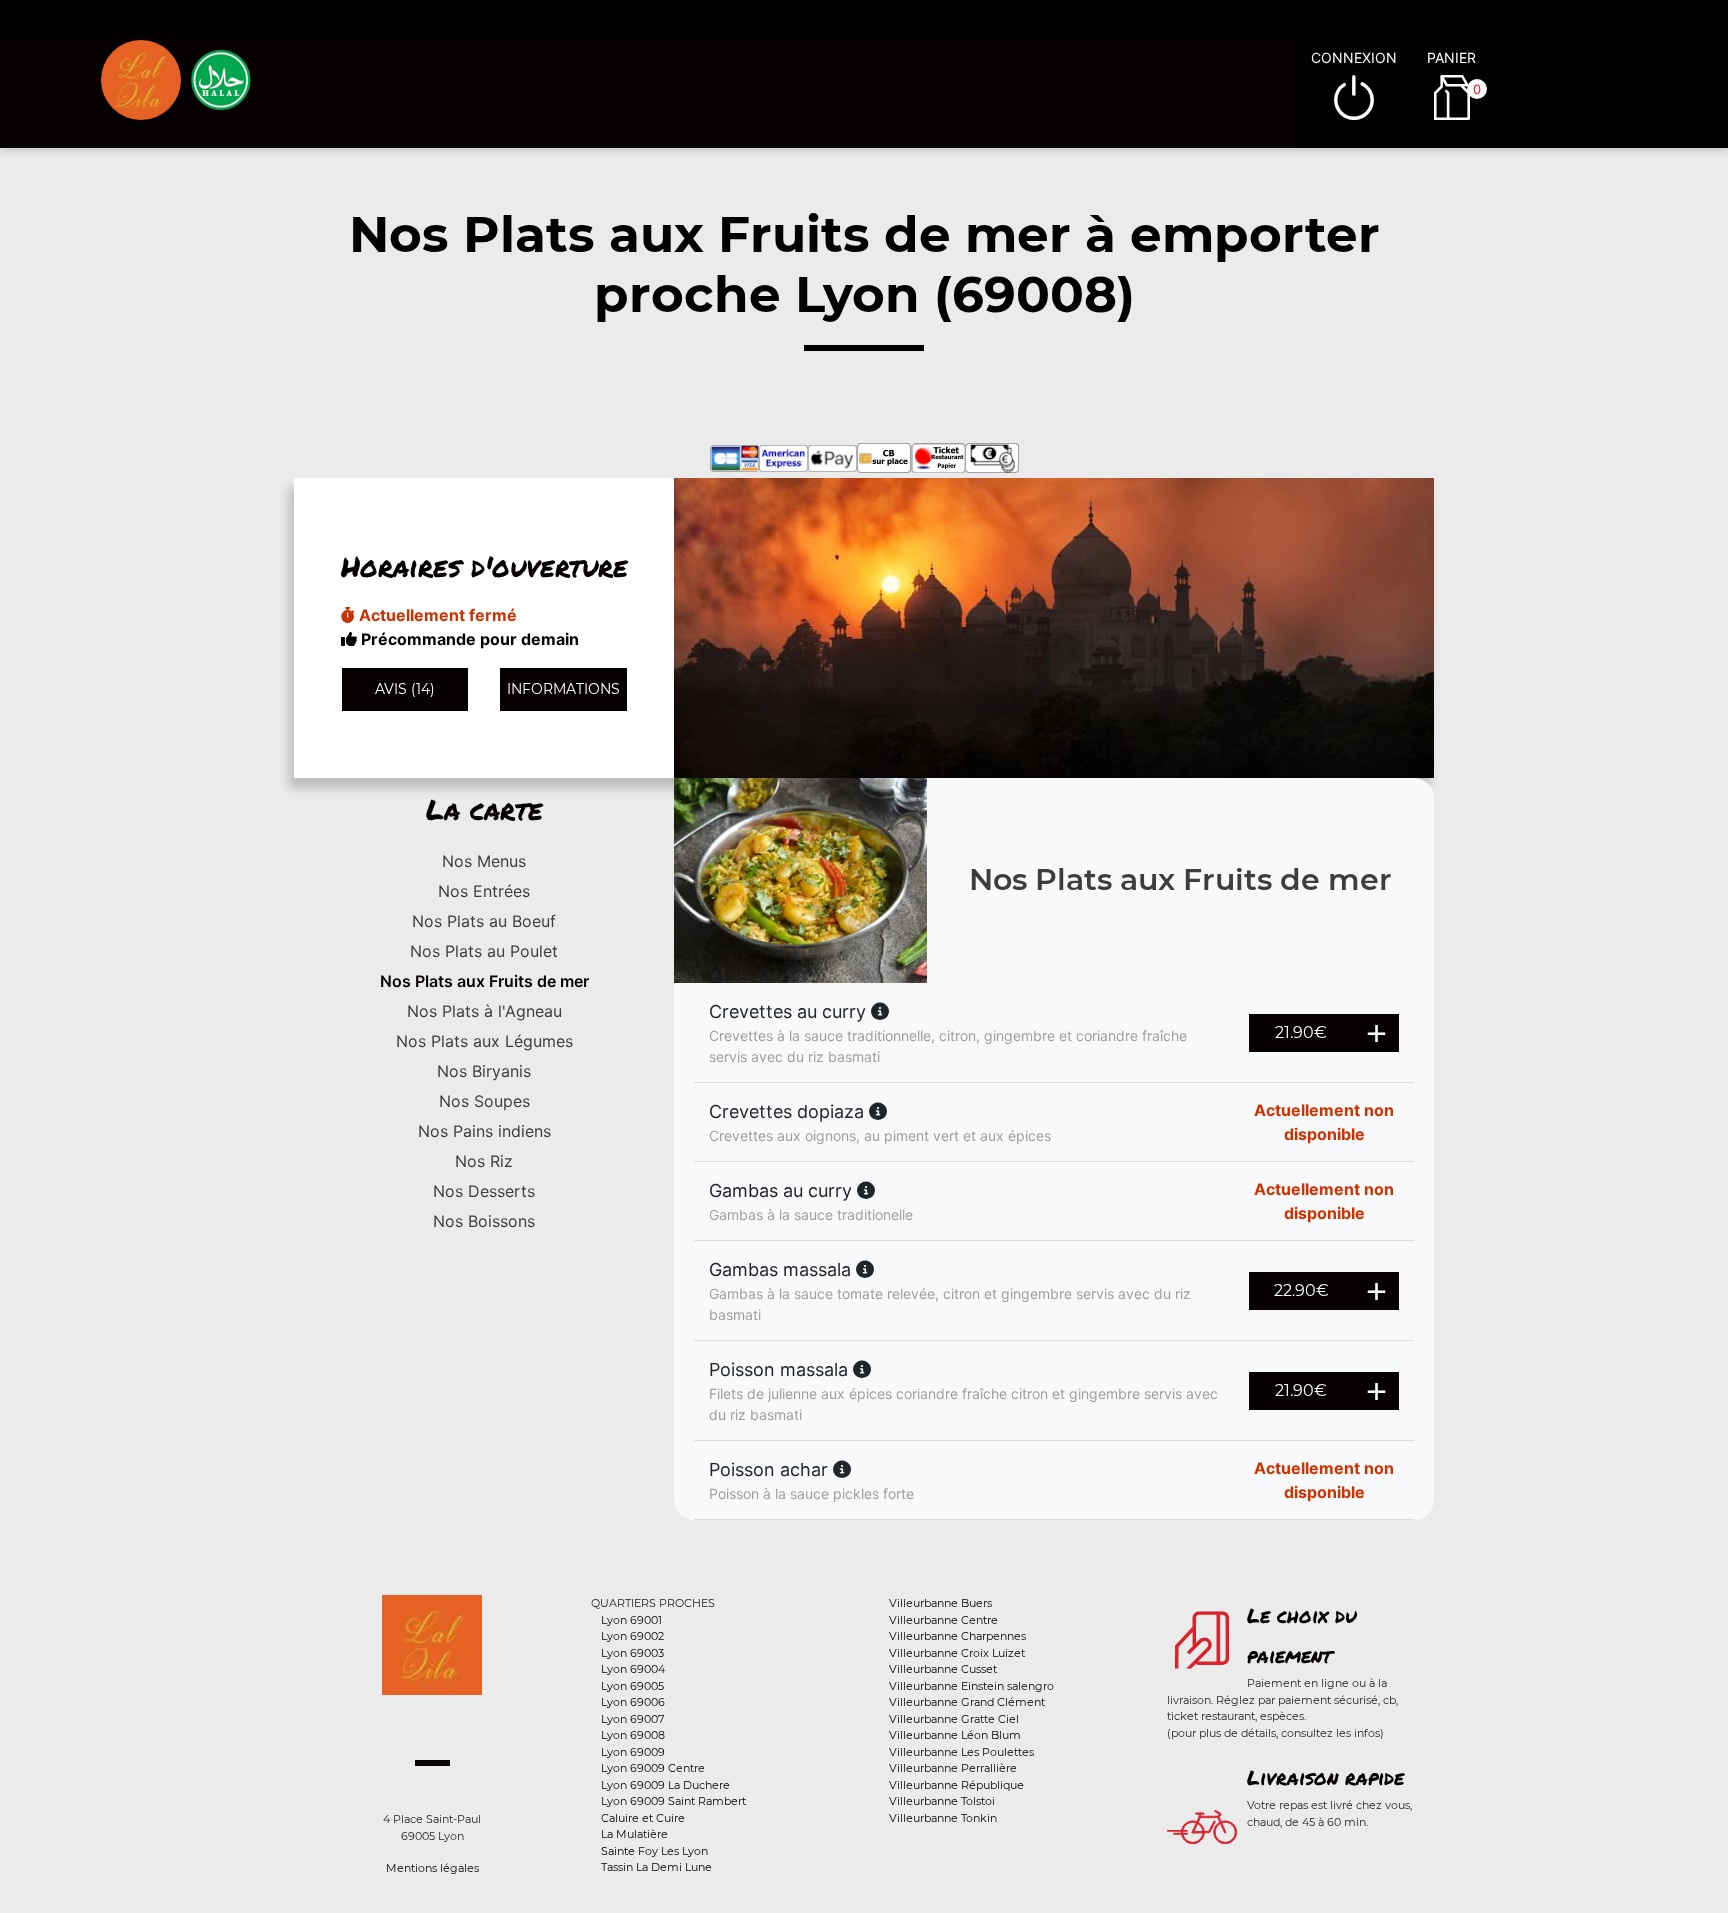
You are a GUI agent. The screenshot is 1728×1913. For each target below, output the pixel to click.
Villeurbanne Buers (940, 1603)
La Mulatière (634, 1834)
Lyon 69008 (633, 1735)
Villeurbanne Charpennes (957, 1636)
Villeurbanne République (956, 1785)
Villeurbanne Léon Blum (955, 1735)
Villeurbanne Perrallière (953, 1768)
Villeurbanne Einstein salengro (971, 1686)
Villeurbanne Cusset (943, 1669)
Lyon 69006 (633, 1702)
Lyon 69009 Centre (653, 1768)
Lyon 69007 (632, 1719)
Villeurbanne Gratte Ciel (954, 1719)
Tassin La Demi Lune (656, 1867)
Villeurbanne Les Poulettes (961, 1752)
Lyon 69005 (632, 1686)
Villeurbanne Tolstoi (942, 1801)
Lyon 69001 (631, 1620)
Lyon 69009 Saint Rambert (673, 1801)
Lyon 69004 (633, 1669)
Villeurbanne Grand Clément (967, 1702)
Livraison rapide (1325, 1777)
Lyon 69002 (632, 1636)
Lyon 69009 (633, 1752)
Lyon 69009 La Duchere (665, 1785)
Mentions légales (432, 1868)
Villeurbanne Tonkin (943, 1818)
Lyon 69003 (632, 1653)
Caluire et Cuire (643, 1818)
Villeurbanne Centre (943, 1620)
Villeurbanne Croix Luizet (957, 1653)
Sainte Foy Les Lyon (654, 1851)
